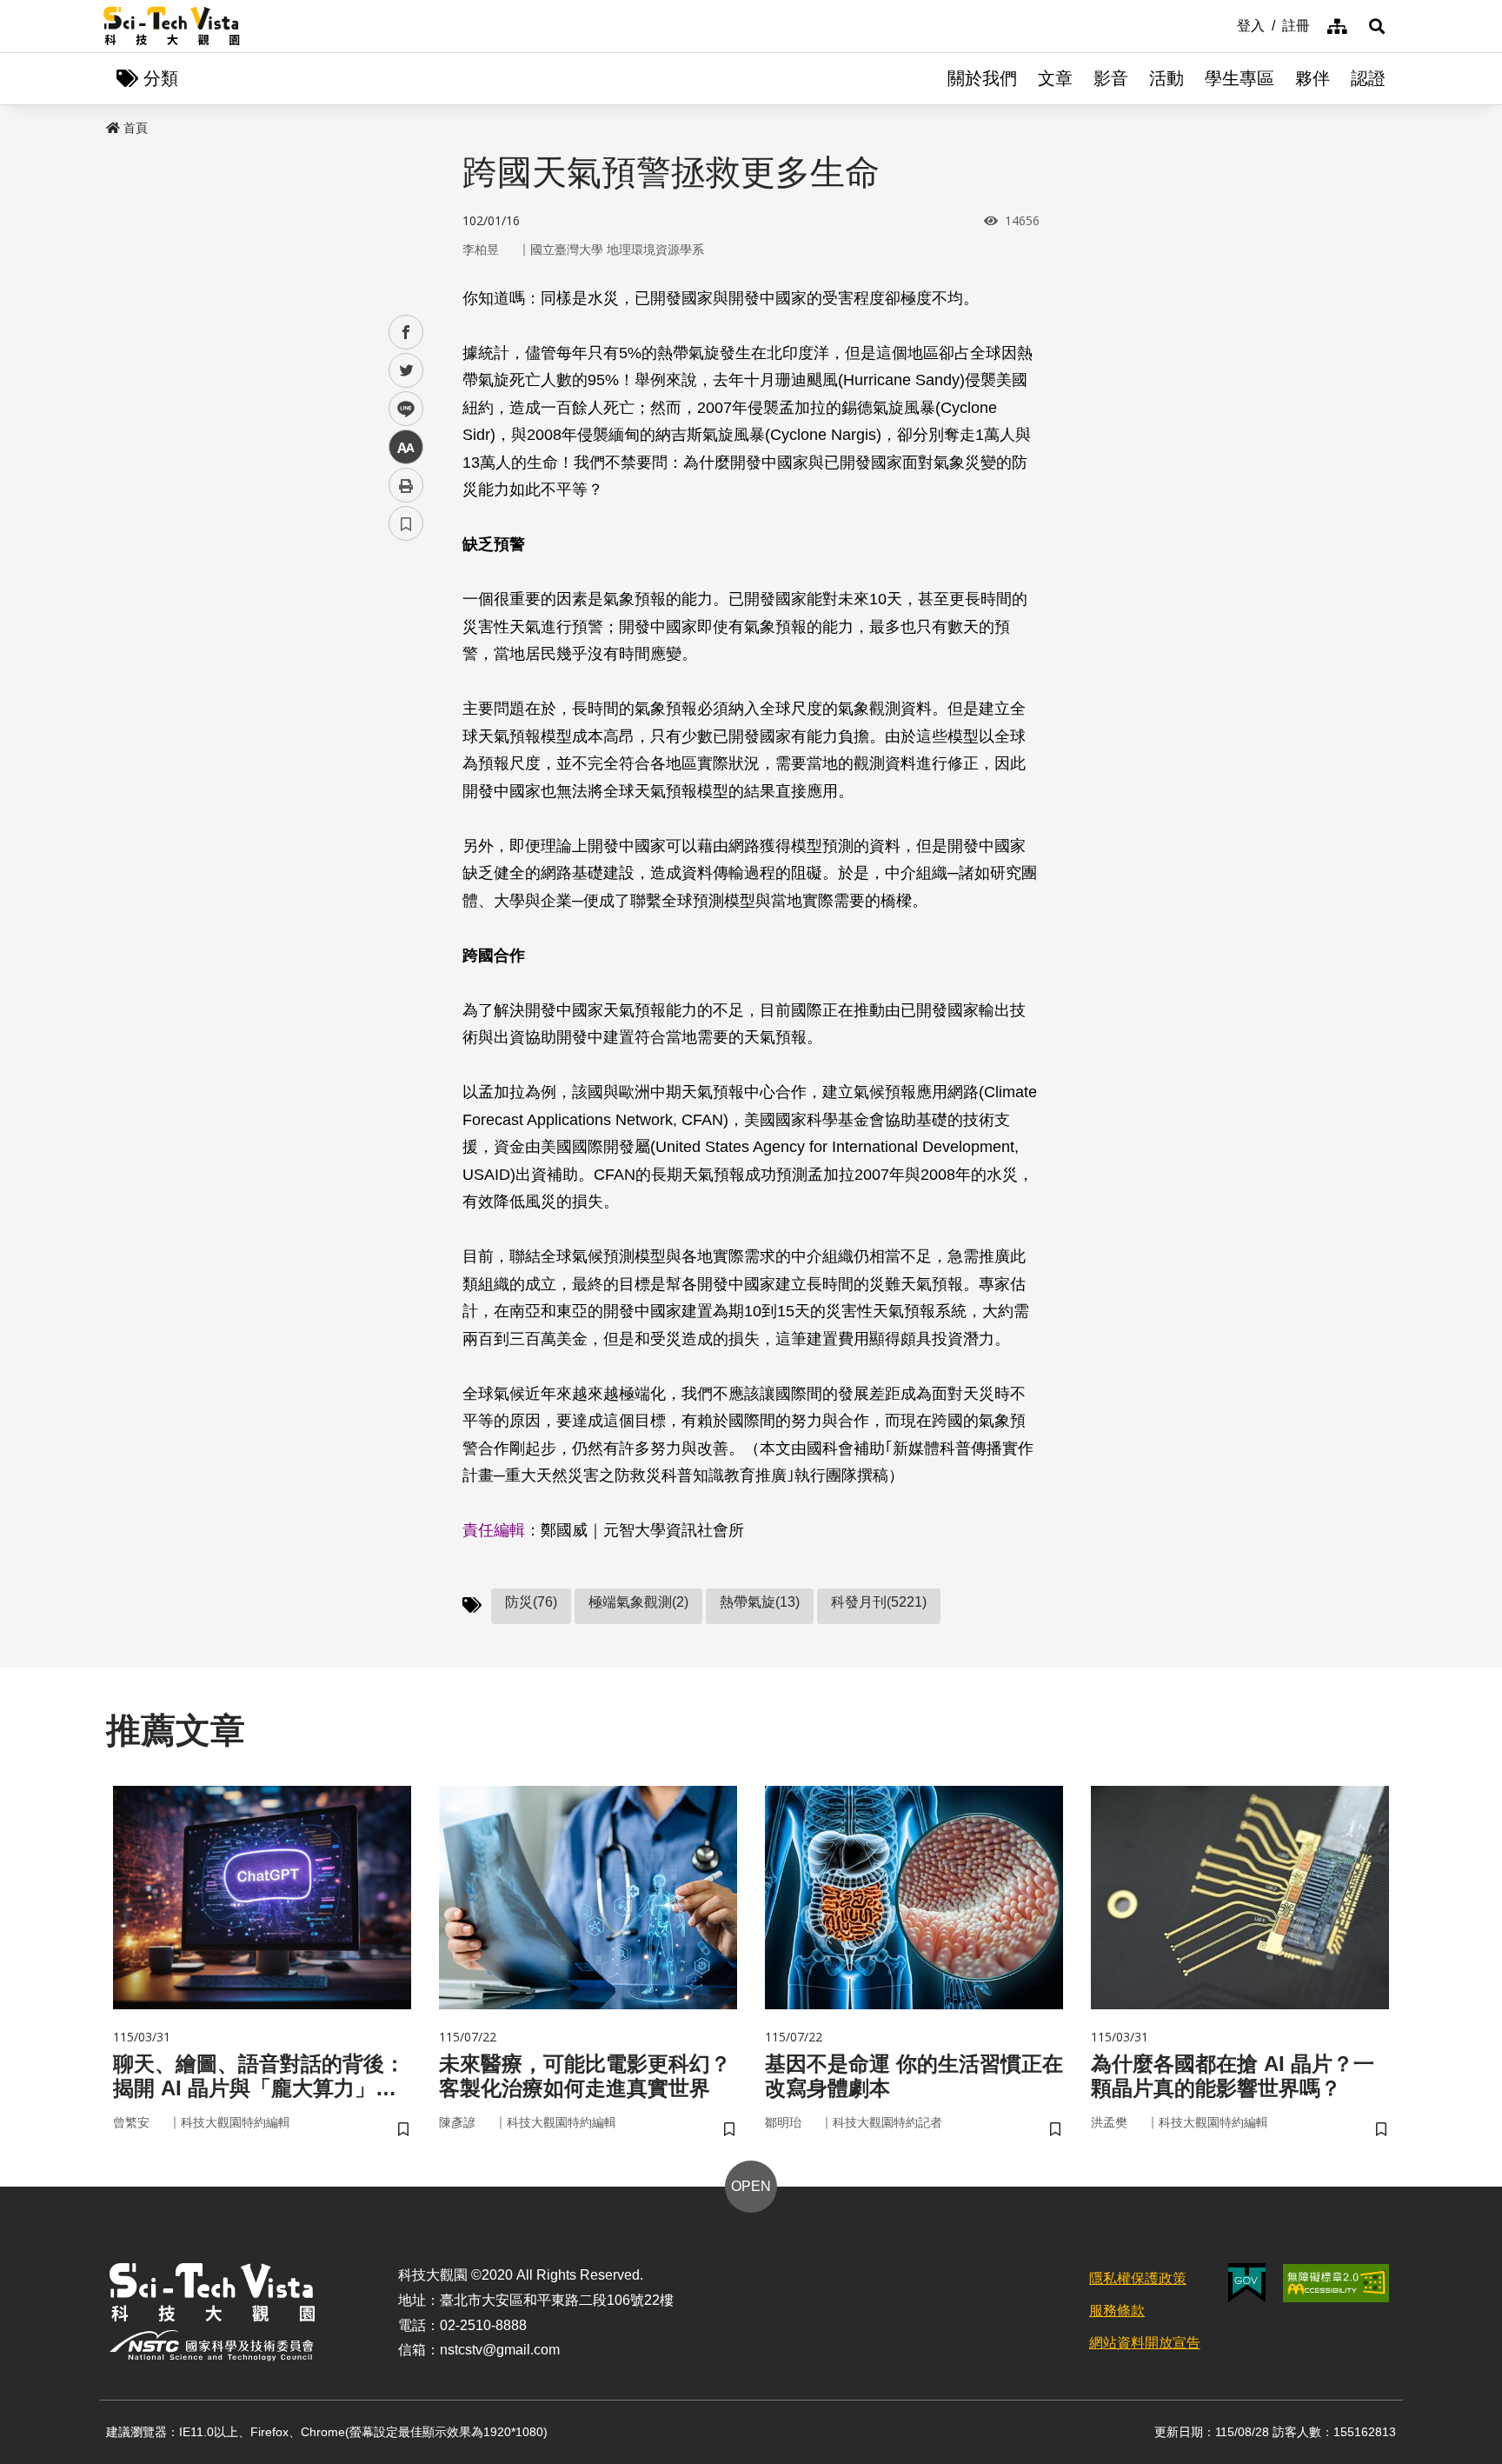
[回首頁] (172, 26)
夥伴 (1313, 78)
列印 (406, 485)
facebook (406, 333)
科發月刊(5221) (879, 1602)
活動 (1166, 78)
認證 (1368, 78)
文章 (1055, 78)
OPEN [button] (751, 2186)
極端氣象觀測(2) (638, 1602)
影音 (1111, 78)
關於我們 (982, 78)
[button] (1377, 26)
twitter (406, 371)
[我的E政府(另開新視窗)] (1247, 2283)
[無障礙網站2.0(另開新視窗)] (1336, 2283)
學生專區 (1239, 78)
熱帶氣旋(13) (760, 1602)
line (401, 409)
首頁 (136, 128)
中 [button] (406, 447)
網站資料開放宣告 (1145, 2343)
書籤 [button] (406, 523)
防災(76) (531, 1602)
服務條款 (1117, 2311)
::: (1225, 24)
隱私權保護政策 (1138, 2278)
